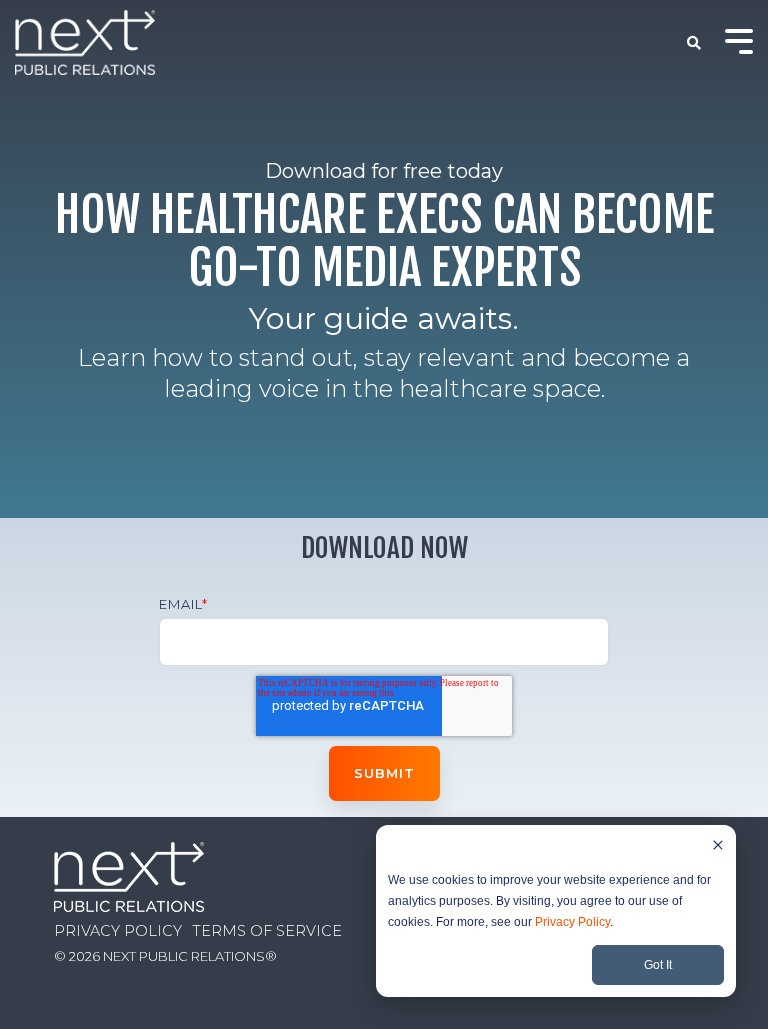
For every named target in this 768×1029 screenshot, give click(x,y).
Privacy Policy (572, 922)
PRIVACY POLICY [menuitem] (118, 931)
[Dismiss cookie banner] (718, 847)
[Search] (694, 43)
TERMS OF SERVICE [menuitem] (267, 931)
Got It (658, 965)
